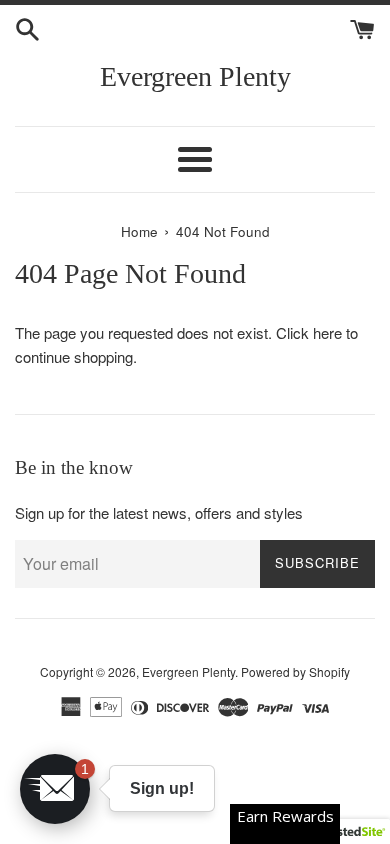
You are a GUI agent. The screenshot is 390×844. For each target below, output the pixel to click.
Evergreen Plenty (195, 76)
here (327, 332)
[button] (55, 789)
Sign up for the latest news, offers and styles (159, 512)
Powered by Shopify (295, 671)
